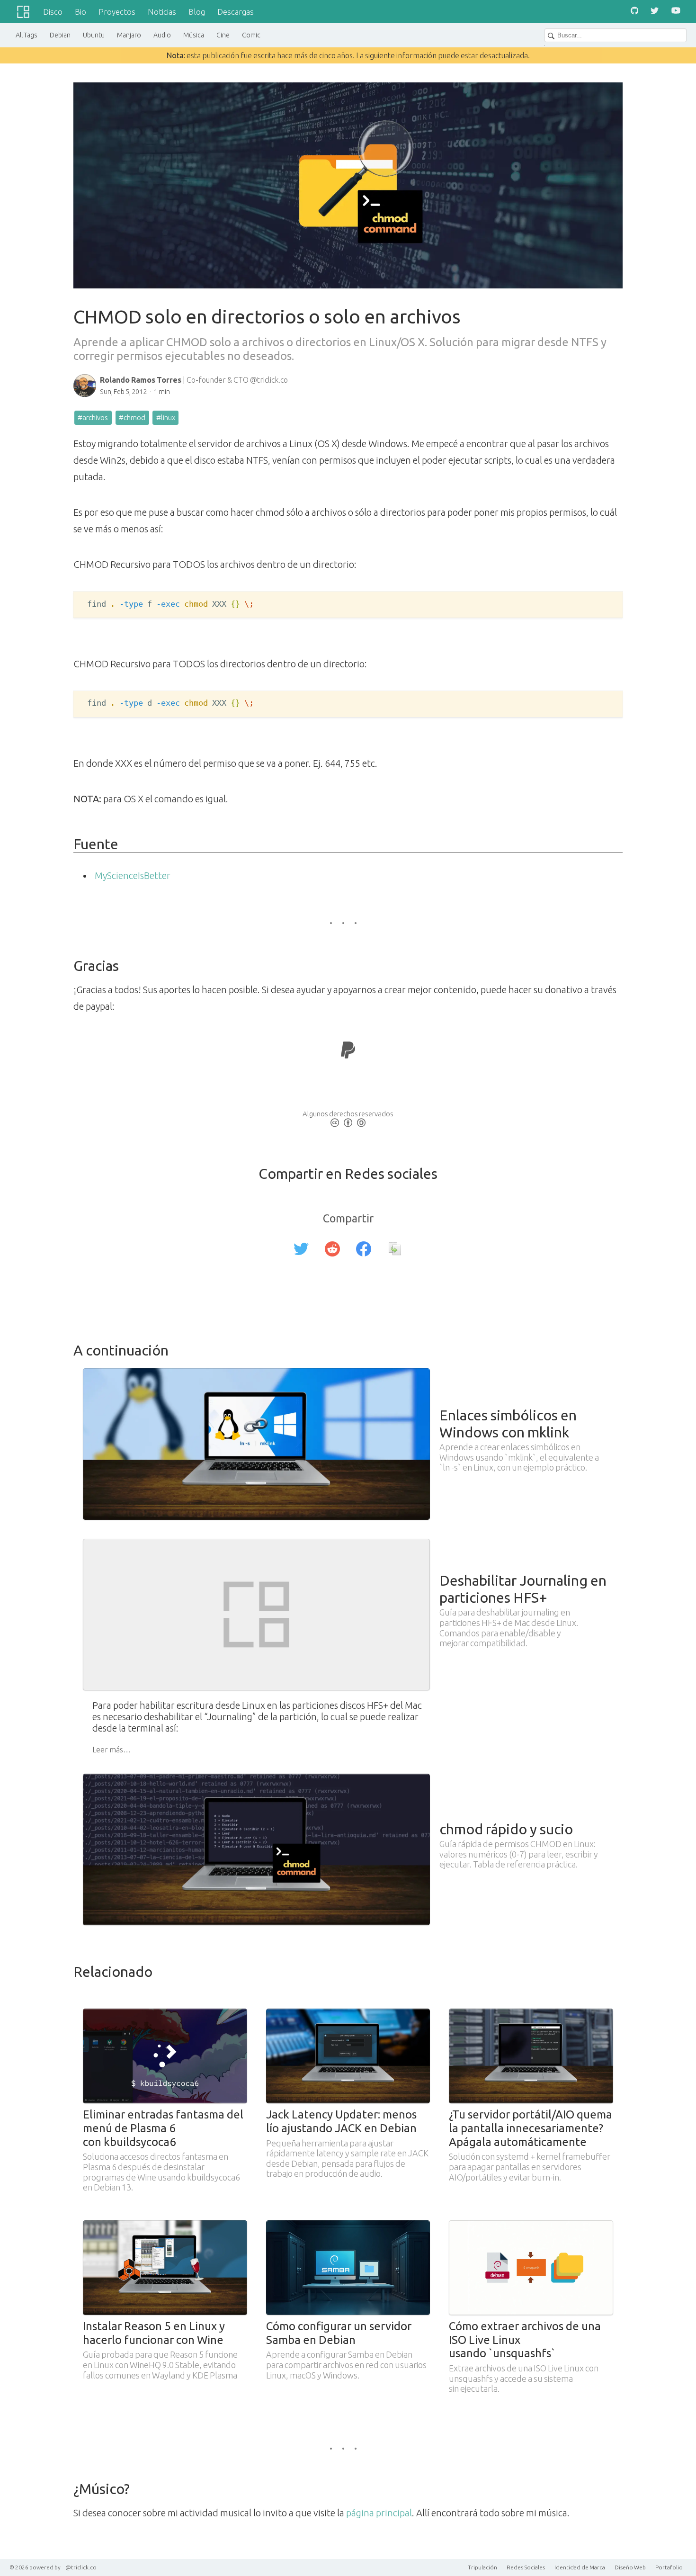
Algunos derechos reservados (348, 1114)
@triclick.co (81, 2567)
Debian (60, 35)
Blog (197, 12)
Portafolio (669, 2567)
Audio (162, 35)
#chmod (132, 417)
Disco (53, 12)
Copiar (593, 605)
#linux (166, 417)
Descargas (236, 12)
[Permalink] (395, 1250)
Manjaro (129, 35)
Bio (80, 12)
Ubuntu (94, 35)
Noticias (162, 12)
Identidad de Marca (580, 2567)
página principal (379, 2513)
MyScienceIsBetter (133, 875)
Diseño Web (630, 2567)
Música (194, 35)
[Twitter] (655, 12)
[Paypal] (348, 1052)
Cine (223, 35)
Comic (251, 35)
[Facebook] (364, 1250)
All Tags (27, 35)
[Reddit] (332, 1250)
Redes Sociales (526, 2567)
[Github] (634, 12)
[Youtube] (676, 12)
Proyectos (117, 12)
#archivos (93, 417)
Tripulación (482, 2567)
